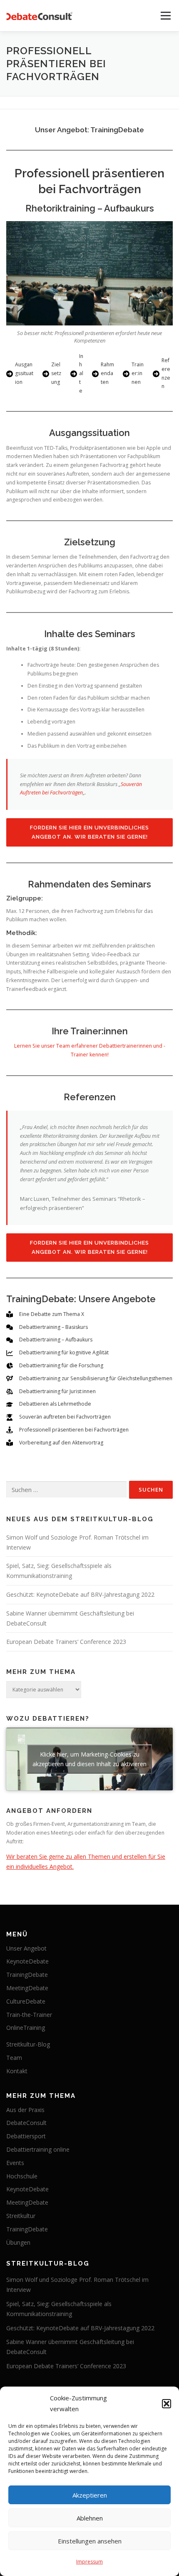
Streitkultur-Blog (28, 2044)
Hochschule (22, 2176)
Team (14, 2058)
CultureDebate (26, 2001)
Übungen (18, 2242)
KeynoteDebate (27, 1961)
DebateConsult (26, 2123)
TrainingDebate (27, 1975)
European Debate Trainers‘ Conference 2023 (66, 1642)
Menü (165, 16)
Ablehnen (90, 2518)
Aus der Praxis (25, 2110)
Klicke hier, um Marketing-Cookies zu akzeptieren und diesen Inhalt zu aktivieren (89, 1759)
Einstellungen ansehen (90, 2541)
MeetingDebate (27, 1988)
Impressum (89, 2562)
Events (15, 2163)
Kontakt (17, 2071)
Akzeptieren (90, 2495)
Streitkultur (21, 2216)
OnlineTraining (26, 2028)
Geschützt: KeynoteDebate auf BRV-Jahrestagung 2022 (80, 1594)
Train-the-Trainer (29, 2015)
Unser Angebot (26, 1948)
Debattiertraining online (38, 2149)
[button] (167, 2404)
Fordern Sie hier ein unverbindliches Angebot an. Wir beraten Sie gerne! (89, 832)
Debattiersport (26, 2136)
